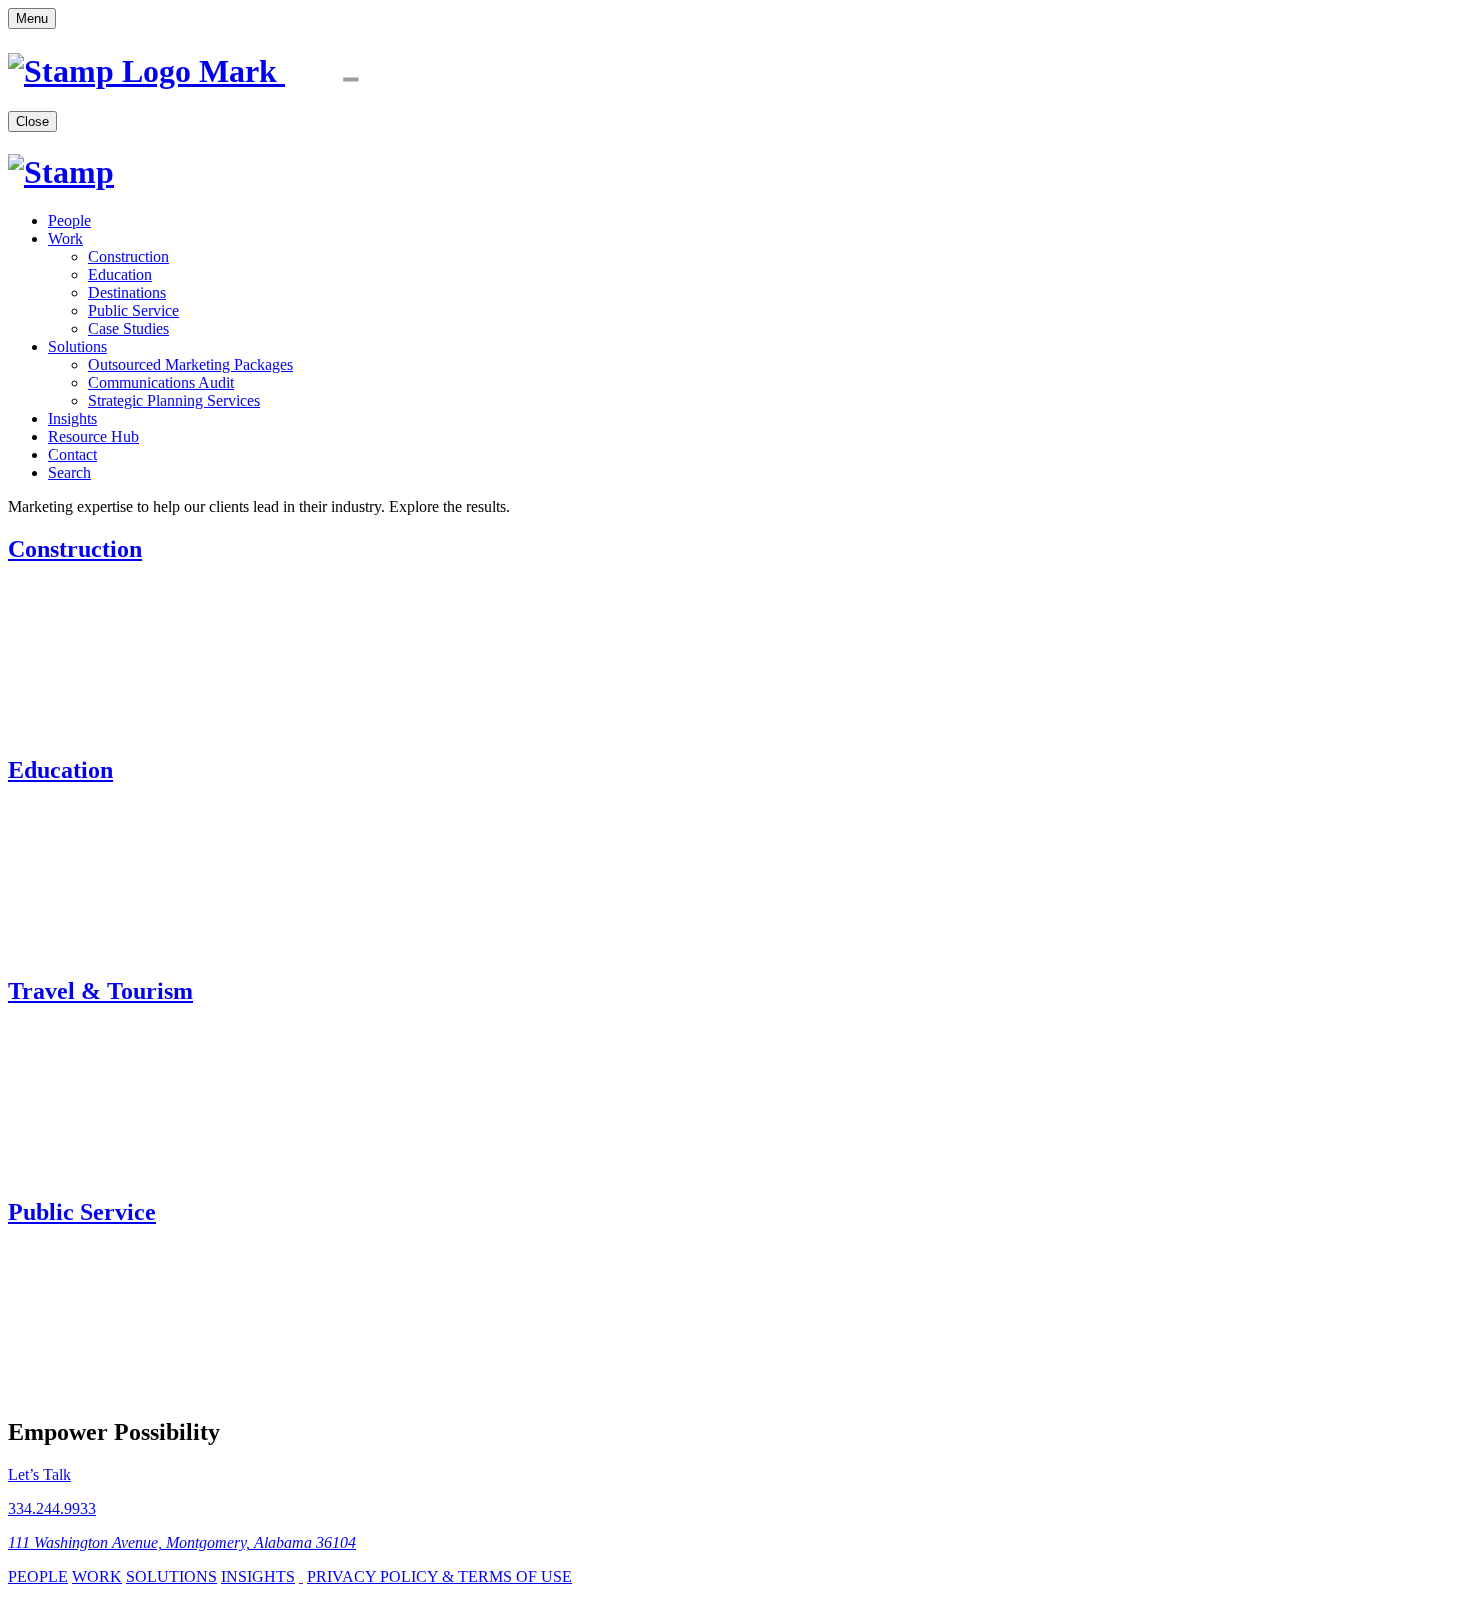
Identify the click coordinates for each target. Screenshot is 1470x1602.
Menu (32, 18)
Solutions (77, 346)
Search (69, 472)
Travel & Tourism (100, 991)
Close (32, 121)
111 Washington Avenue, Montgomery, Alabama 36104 (182, 1542)
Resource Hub (93, 436)
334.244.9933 (52, 1508)
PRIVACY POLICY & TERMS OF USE (439, 1576)
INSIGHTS (258, 1576)
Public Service (133, 310)
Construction (128, 256)
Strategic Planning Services (174, 400)
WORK (97, 1576)
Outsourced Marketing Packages (190, 364)
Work (65, 238)
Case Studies (128, 328)
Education (120, 274)
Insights (72, 418)
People (69, 220)
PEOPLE (38, 1576)
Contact (72, 454)
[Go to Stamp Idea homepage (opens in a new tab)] (216, 71)
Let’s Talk (39, 1474)
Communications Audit (161, 382)
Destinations (127, 292)
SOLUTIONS (171, 1576)
